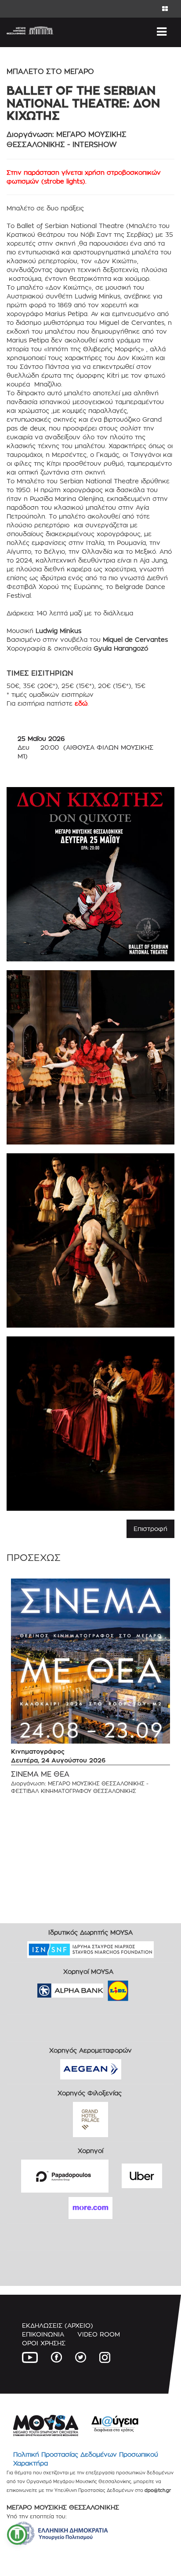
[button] (17, 2535)
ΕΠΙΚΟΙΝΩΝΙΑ (43, 2334)
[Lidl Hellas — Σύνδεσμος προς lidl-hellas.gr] (105, 1988)
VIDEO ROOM (99, 2334)
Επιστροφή (150, 1529)
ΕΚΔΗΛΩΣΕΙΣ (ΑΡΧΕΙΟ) (58, 2325)
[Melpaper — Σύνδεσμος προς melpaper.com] (144, 1988)
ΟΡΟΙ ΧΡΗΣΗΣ (44, 2343)
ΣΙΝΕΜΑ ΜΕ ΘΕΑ (40, 1774)
